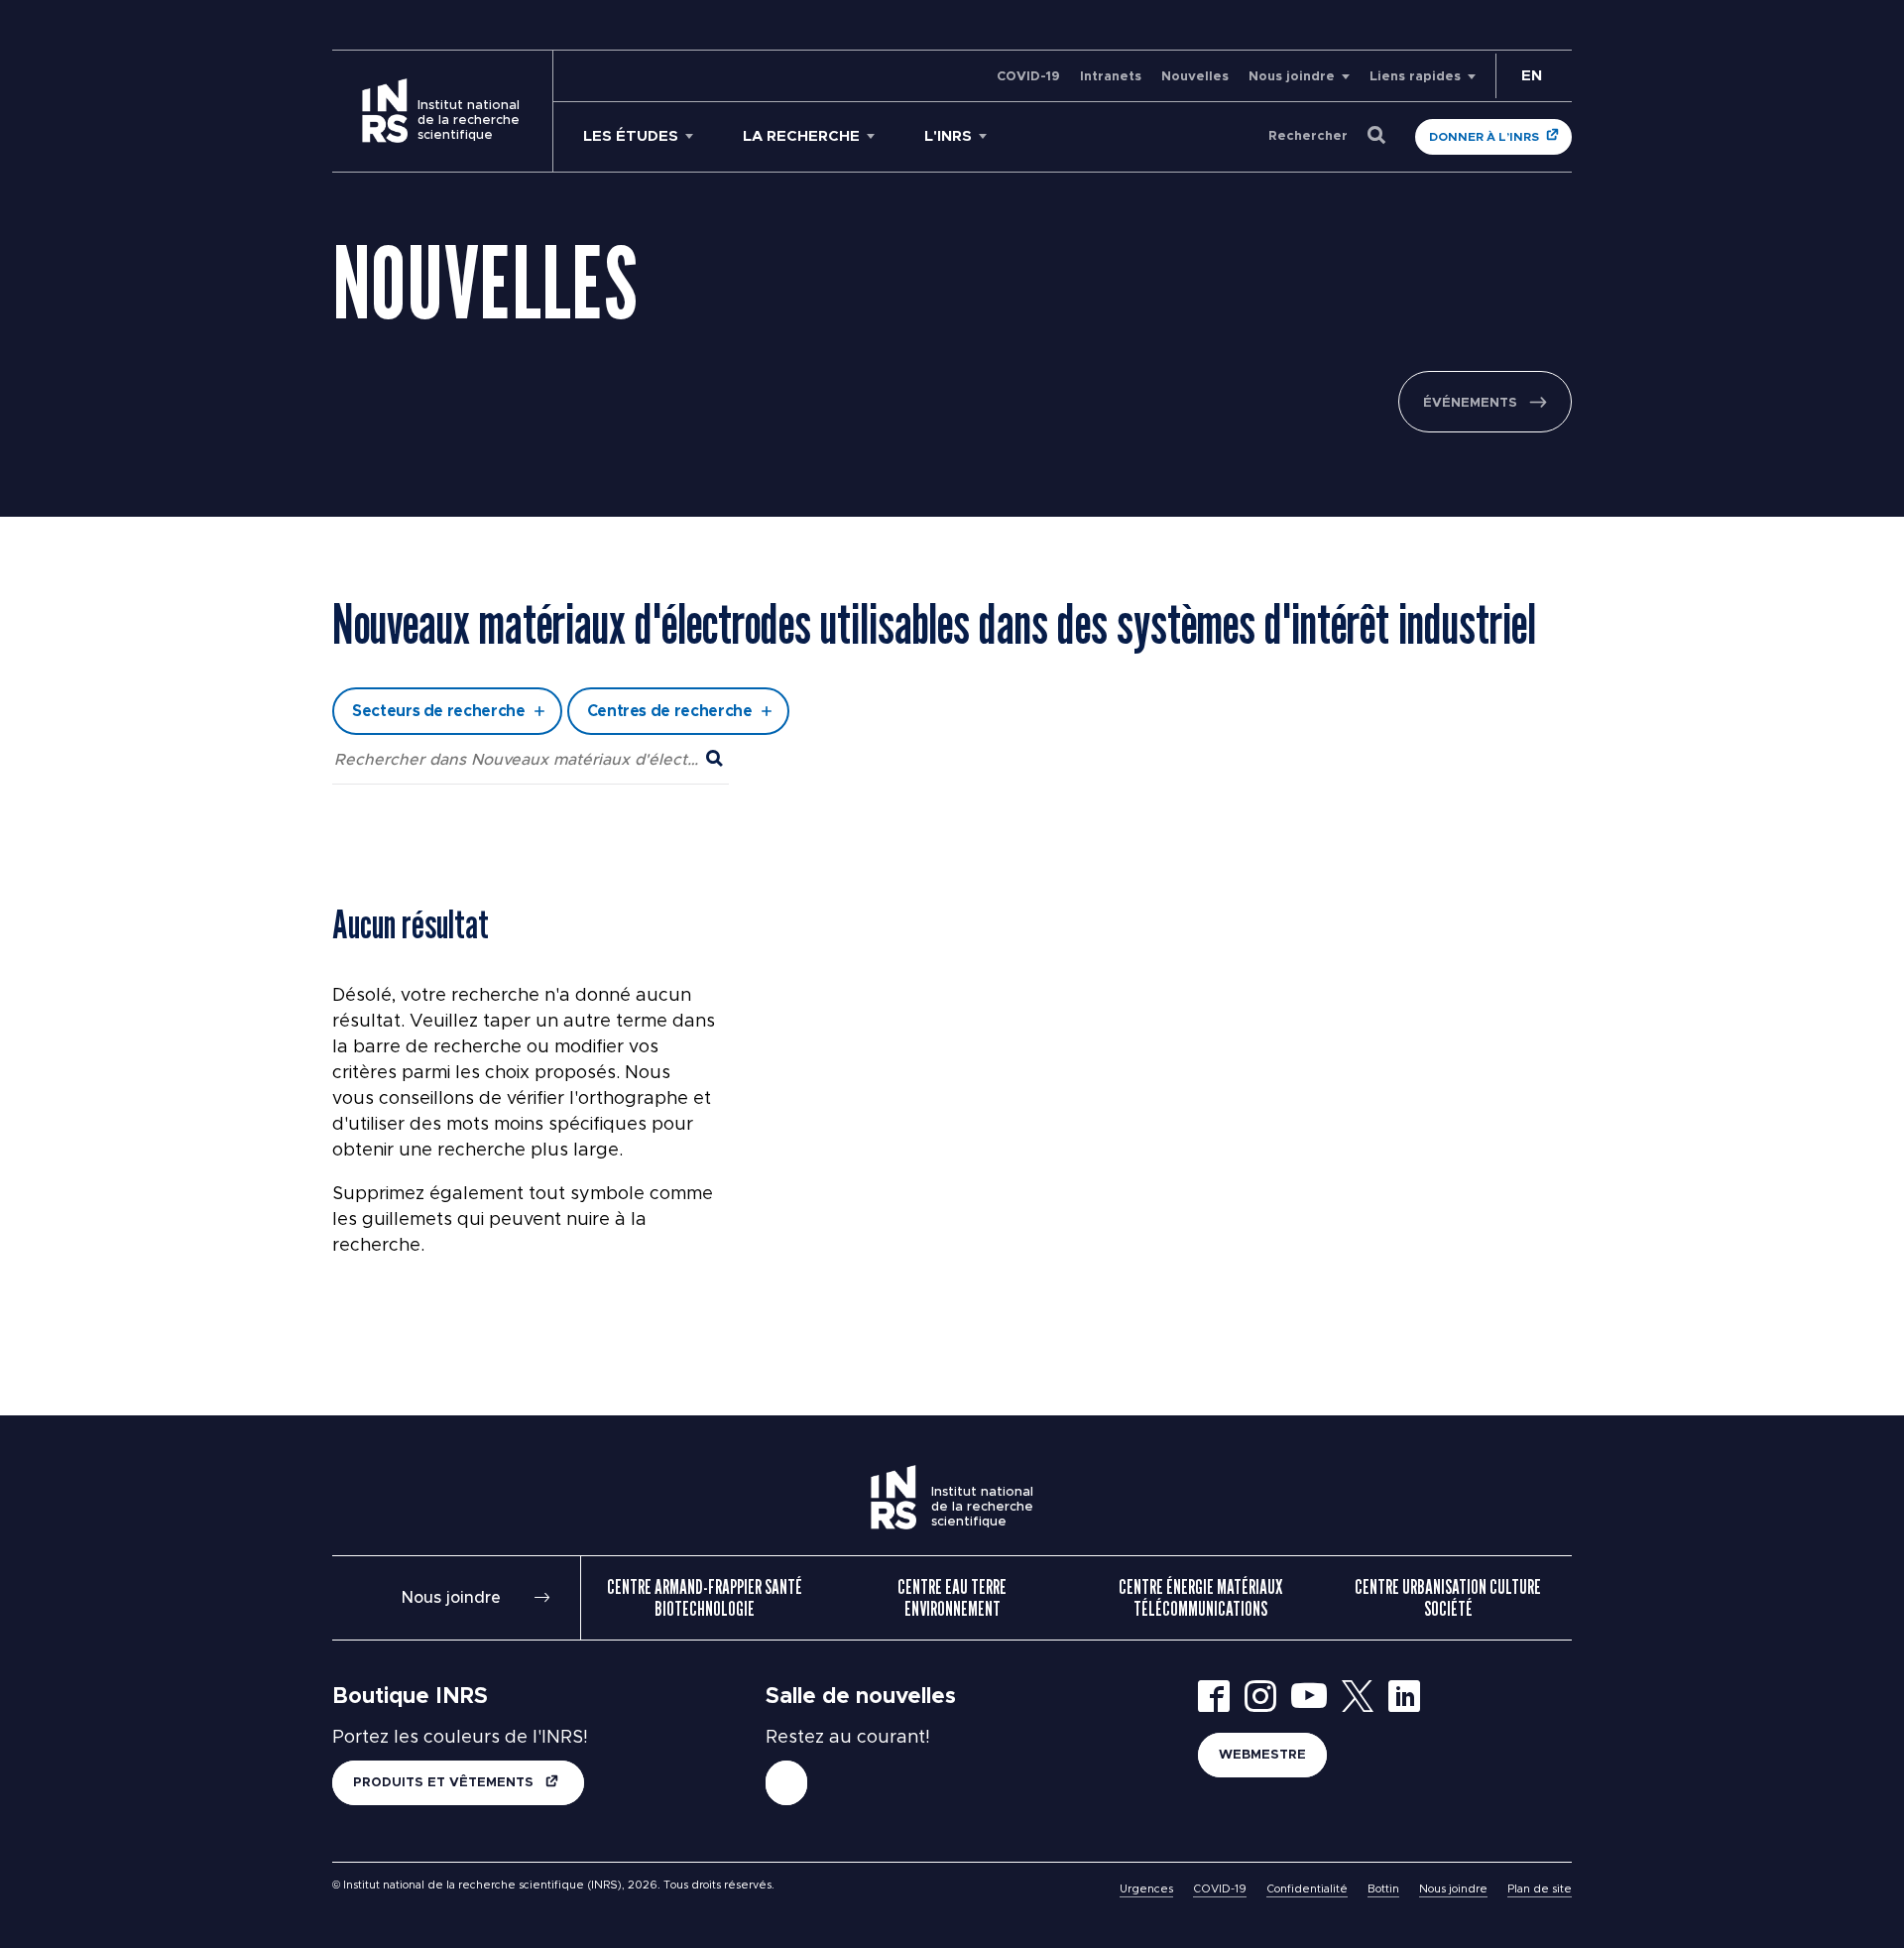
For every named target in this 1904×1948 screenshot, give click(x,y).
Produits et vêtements (445, 1783)
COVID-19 (1028, 77)
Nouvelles (1195, 77)
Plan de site (1540, 1889)
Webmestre (1262, 1755)
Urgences (1146, 1889)
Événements (1470, 403)
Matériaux (777, 559)
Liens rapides (1415, 77)
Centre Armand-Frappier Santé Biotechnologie (705, 1598)
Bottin (1383, 1889)
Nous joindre (1292, 77)
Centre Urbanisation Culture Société (1448, 1598)
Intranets (1111, 77)
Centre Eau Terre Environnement (952, 1598)
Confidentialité (1307, 1889)
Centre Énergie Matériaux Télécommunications (1200, 1598)
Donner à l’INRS (1484, 137)
